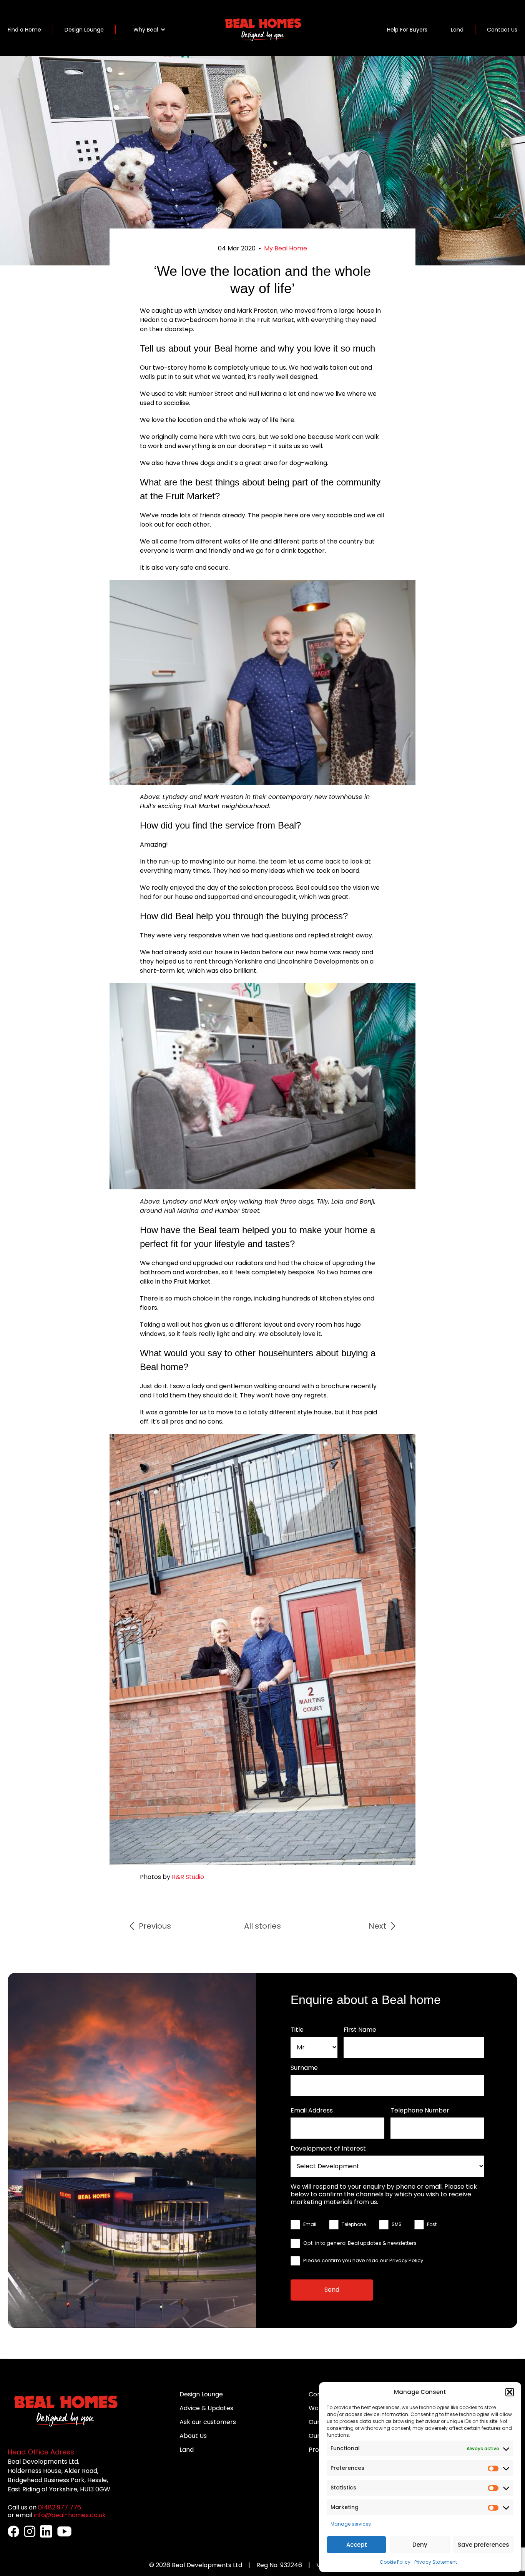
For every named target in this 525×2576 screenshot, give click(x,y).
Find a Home (24, 30)
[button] (510, 2392)
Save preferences (483, 2545)
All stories (262, 1926)
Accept (357, 2545)
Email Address (312, 2111)
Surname (304, 2068)
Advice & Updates (206, 2408)
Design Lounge (84, 30)
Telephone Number (420, 2111)
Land (457, 30)
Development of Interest (328, 2149)
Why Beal (146, 30)
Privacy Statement (436, 2562)
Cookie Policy (395, 2562)
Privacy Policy (406, 2260)
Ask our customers (208, 2422)
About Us (193, 2436)
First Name (360, 2030)
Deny (420, 2545)
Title (297, 2030)
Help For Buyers (407, 30)
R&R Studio (188, 1877)
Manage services (351, 2524)
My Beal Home (286, 248)
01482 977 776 (60, 2507)
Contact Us (502, 30)
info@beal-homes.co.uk (70, 2515)
